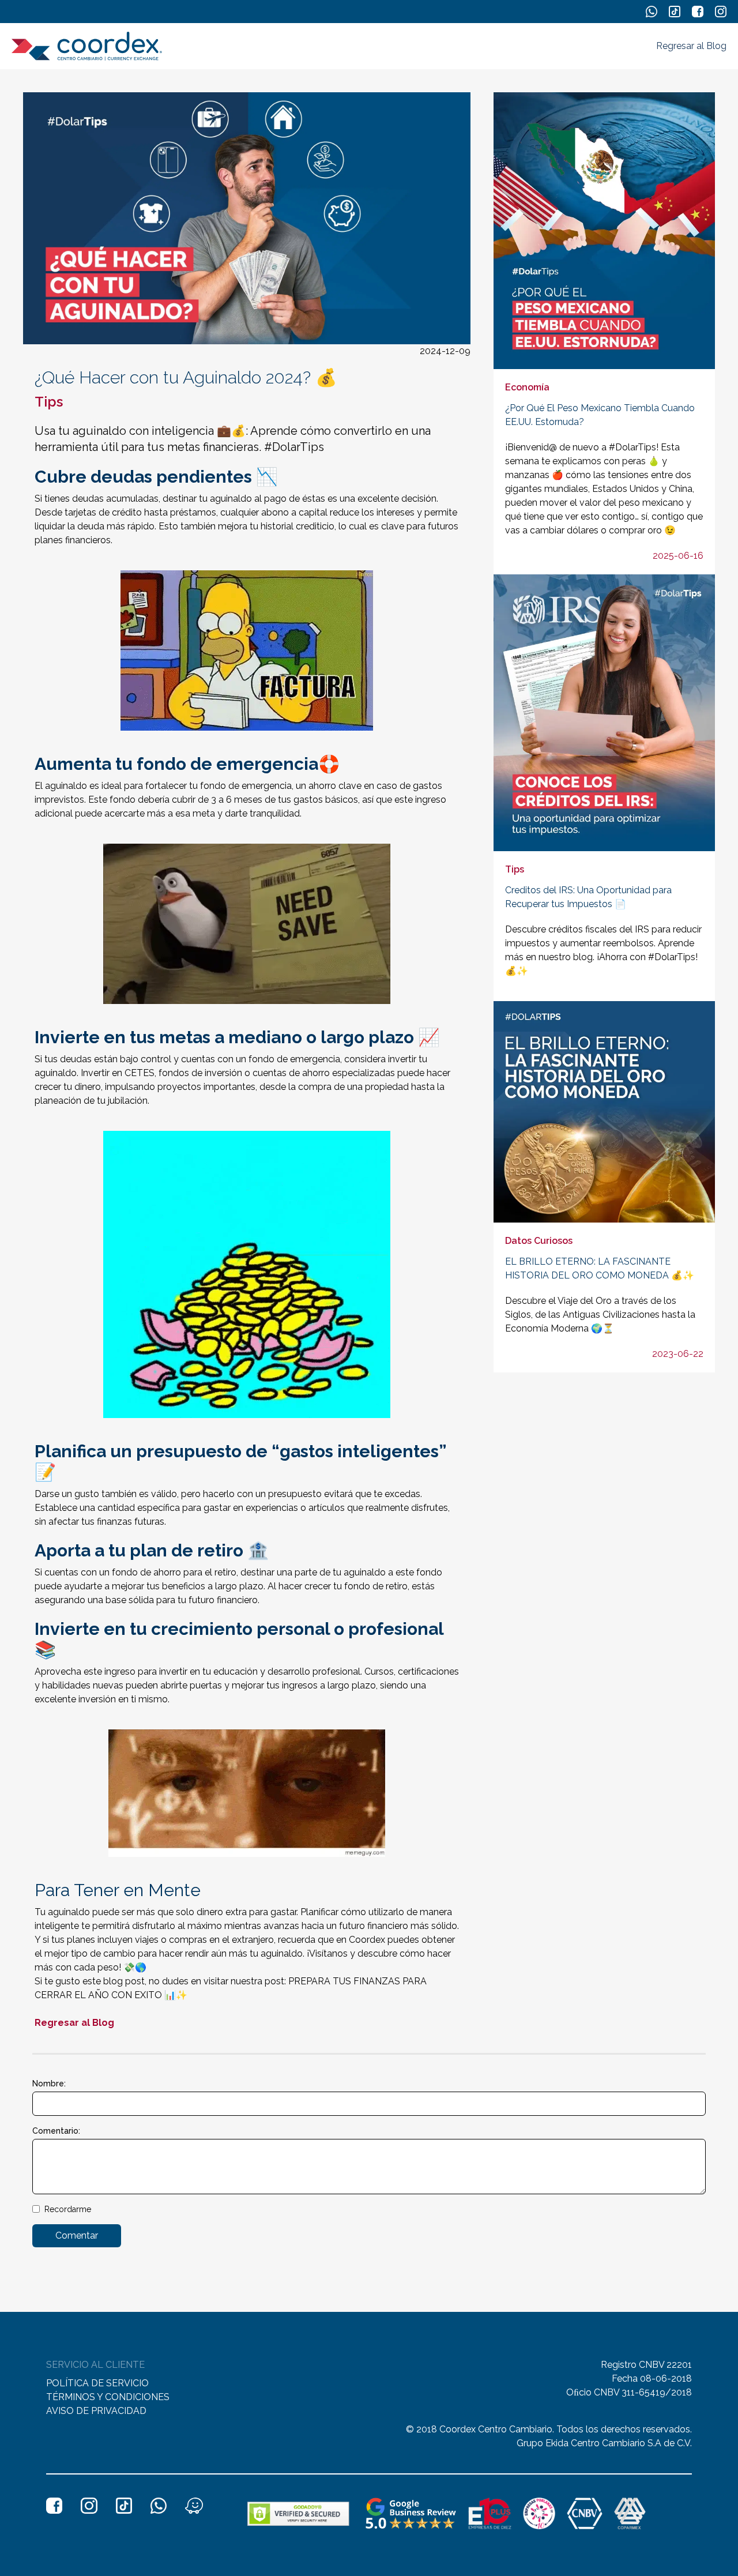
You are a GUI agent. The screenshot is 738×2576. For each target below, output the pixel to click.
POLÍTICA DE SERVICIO (97, 2383)
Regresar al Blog (691, 46)
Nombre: (49, 2084)
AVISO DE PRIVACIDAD (96, 2411)
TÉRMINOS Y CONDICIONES (108, 2397)
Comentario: (56, 2131)
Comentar (77, 2235)
